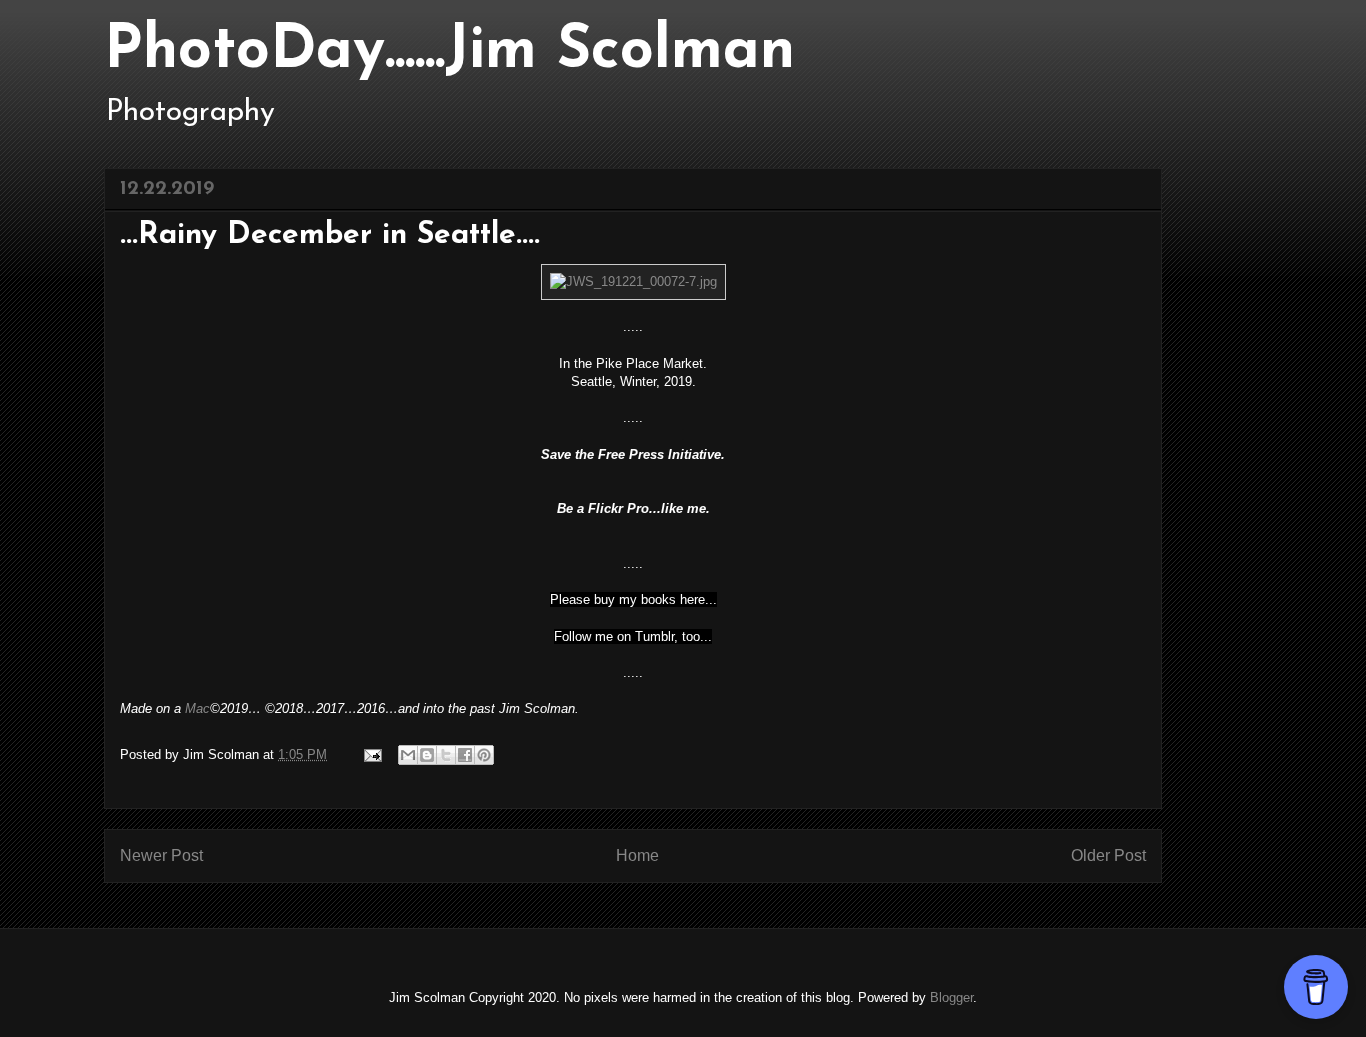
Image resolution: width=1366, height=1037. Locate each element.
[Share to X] (446, 755)
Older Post (1108, 855)
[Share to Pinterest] (484, 755)
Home (637, 855)
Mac (197, 708)
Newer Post (161, 855)
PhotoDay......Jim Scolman (449, 52)
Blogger (951, 997)
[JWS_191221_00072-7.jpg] (633, 281)
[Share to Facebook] (465, 755)
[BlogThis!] (427, 755)
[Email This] (408, 755)
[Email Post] (371, 754)
